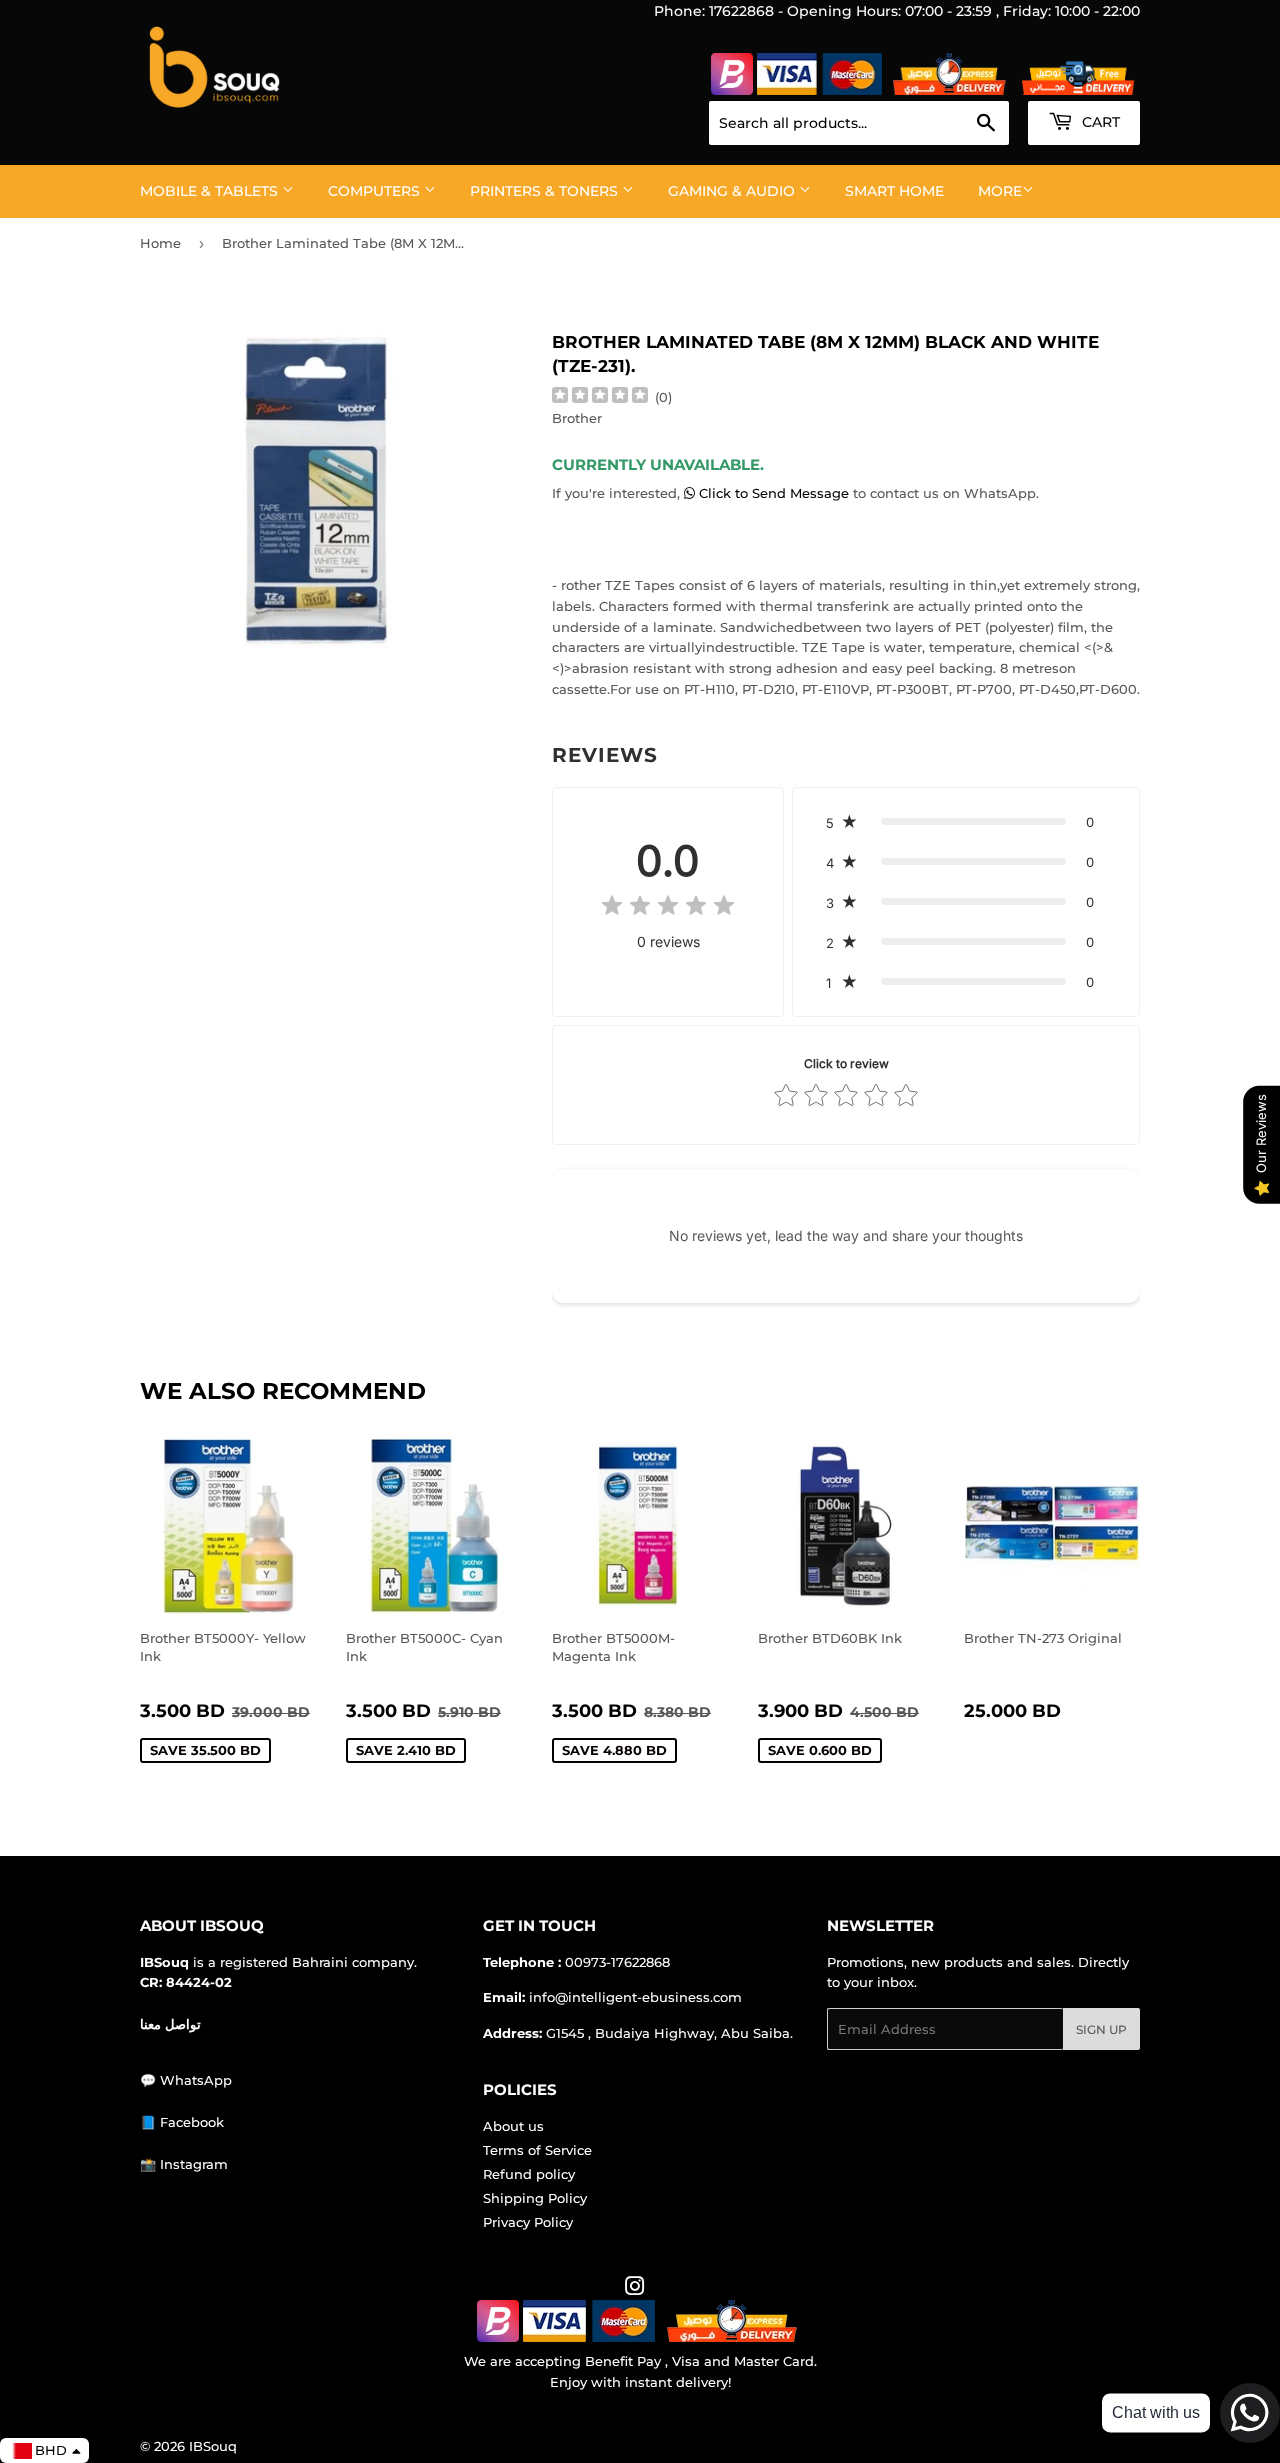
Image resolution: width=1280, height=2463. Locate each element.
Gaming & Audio (733, 191)
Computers (376, 191)
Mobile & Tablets (211, 191)
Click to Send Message (774, 493)
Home (160, 243)
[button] (966, 822)
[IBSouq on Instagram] (635, 2289)
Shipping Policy (535, 2198)
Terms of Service (537, 2150)
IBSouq (213, 2446)
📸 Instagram (184, 2164)
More (1000, 191)
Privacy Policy (528, 2222)
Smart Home (894, 191)
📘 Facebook (182, 2122)
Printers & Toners (546, 191)
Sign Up (1101, 2029)
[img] (600, 397)
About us (513, 2126)
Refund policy (529, 2174)
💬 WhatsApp (186, 2080)
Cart (1099, 122)
